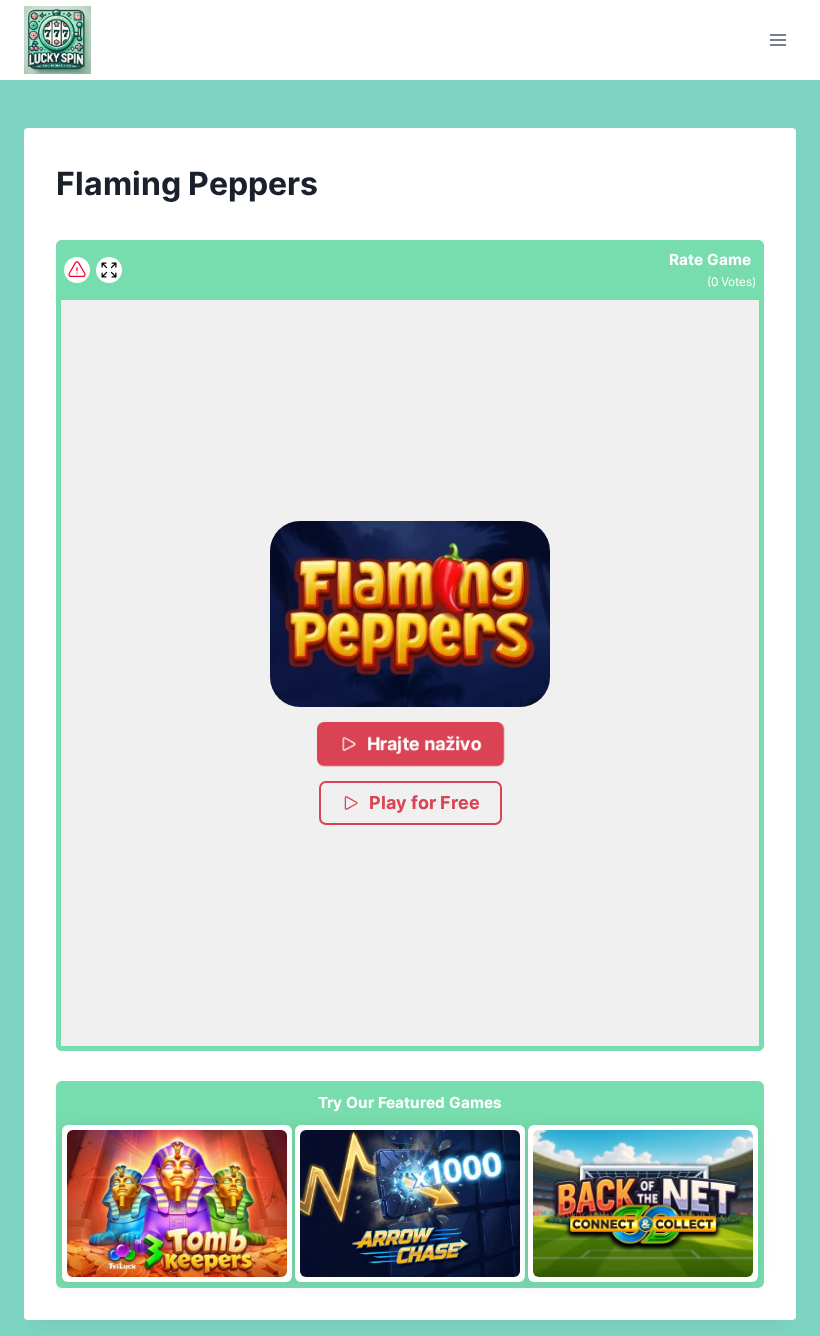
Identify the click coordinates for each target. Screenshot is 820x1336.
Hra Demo (177, 1203)
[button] (409, 614)
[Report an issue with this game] (77, 270)
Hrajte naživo (425, 743)
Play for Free (424, 802)
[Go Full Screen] (109, 270)
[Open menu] (777, 39)
